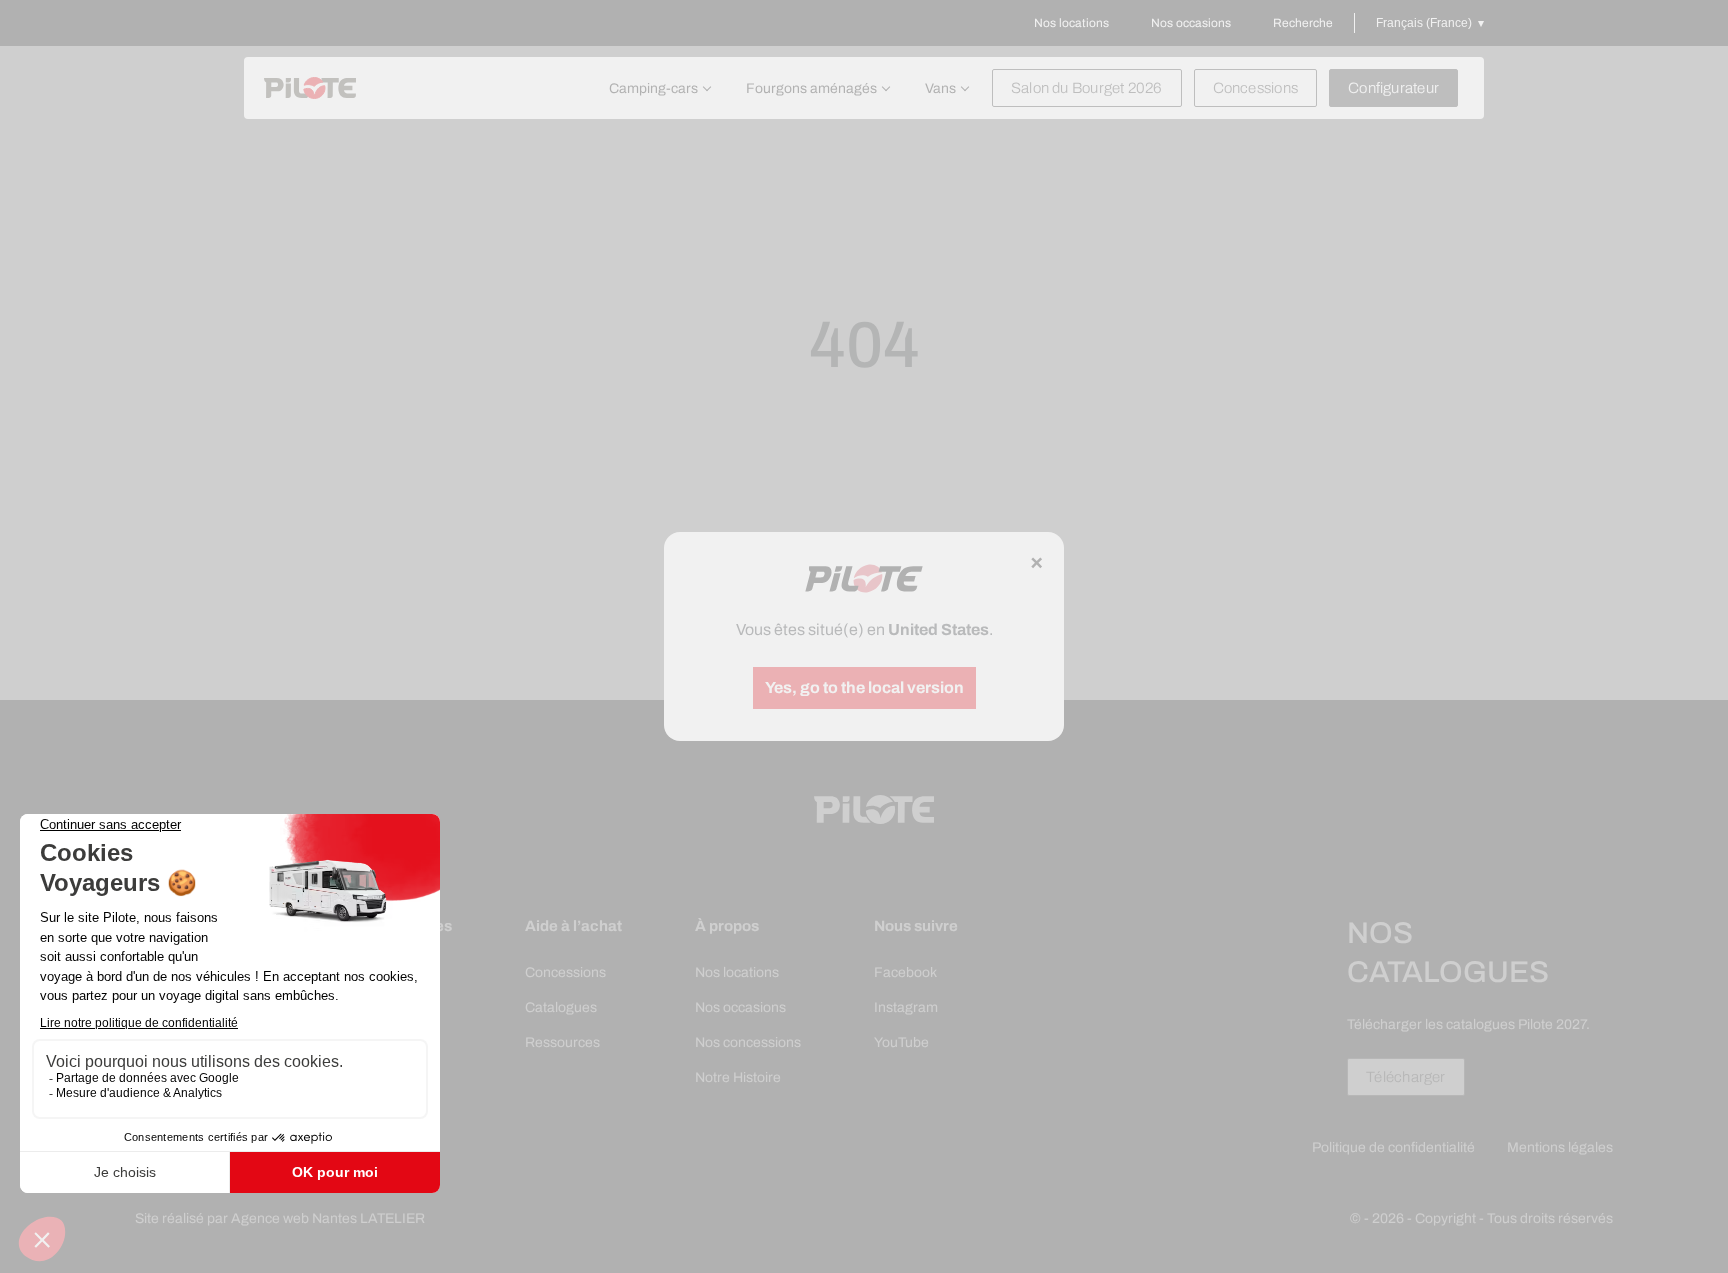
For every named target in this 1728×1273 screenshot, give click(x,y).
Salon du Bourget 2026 (1087, 88)
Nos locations (1071, 23)
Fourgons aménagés (811, 88)
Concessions (1255, 88)
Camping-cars (653, 88)
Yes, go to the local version (864, 687)
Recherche (1303, 23)
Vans (940, 88)
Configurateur (1393, 88)
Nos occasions (1191, 23)
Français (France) (1424, 23)
